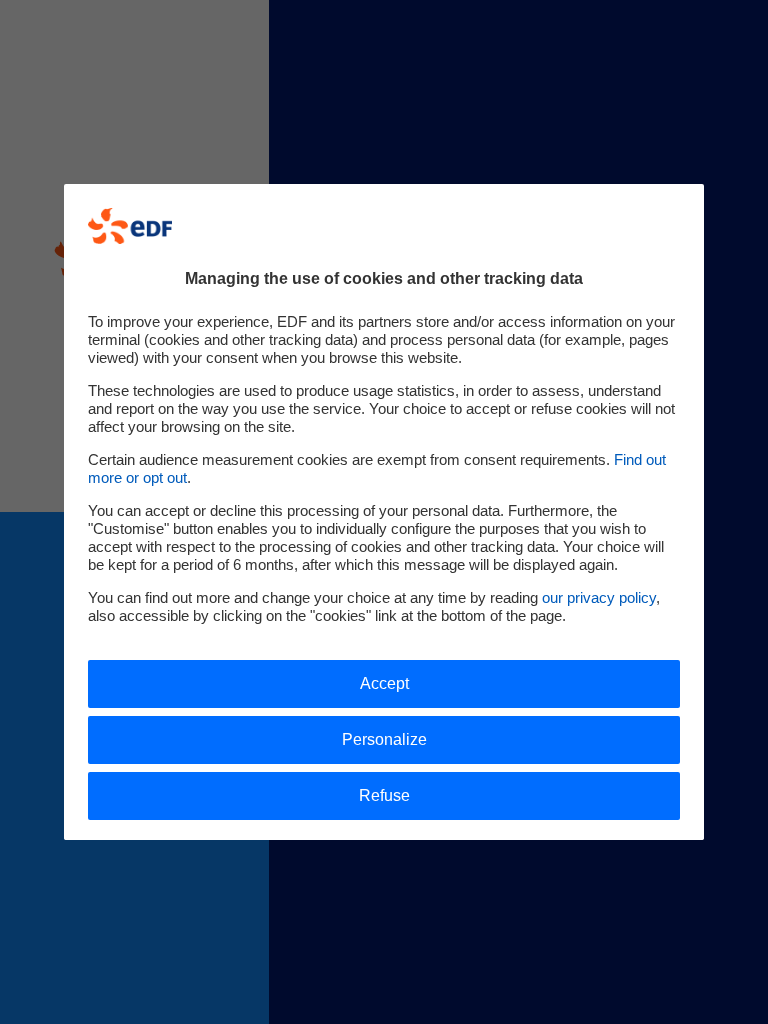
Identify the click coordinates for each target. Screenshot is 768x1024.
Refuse (384, 795)
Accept (384, 683)
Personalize (384, 739)
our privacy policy (599, 597)
